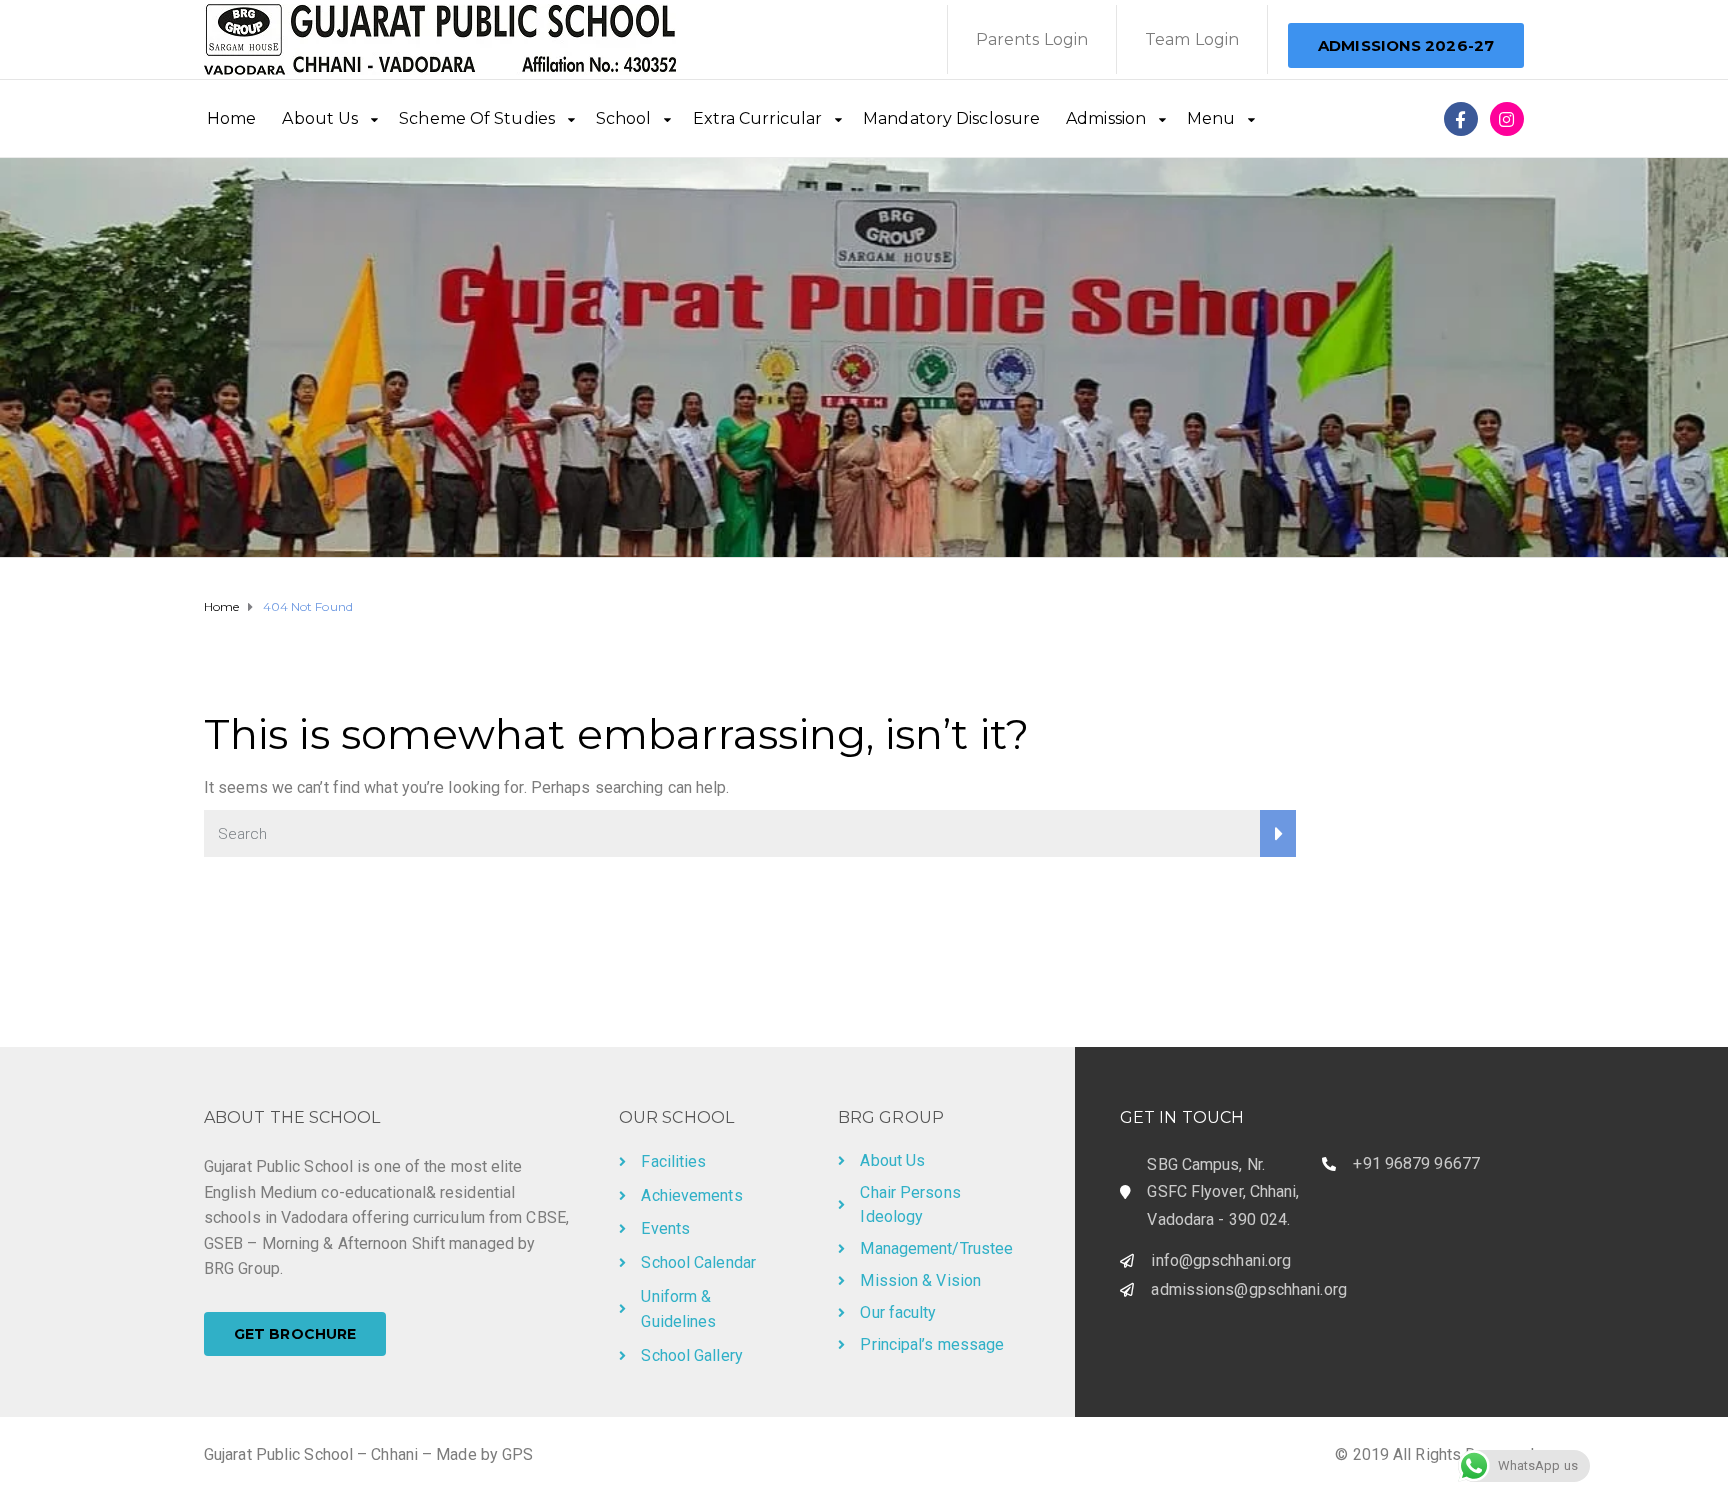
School (624, 118)
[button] (1406, 45)
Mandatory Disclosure (951, 118)
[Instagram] (1507, 119)
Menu (1211, 118)
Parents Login (1032, 39)
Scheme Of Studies (477, 118)
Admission (1106, 118)
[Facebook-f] (1461, 119)
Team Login (1192, 39)
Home (231, 118)
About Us (320, 118)
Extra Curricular (758, 118)
